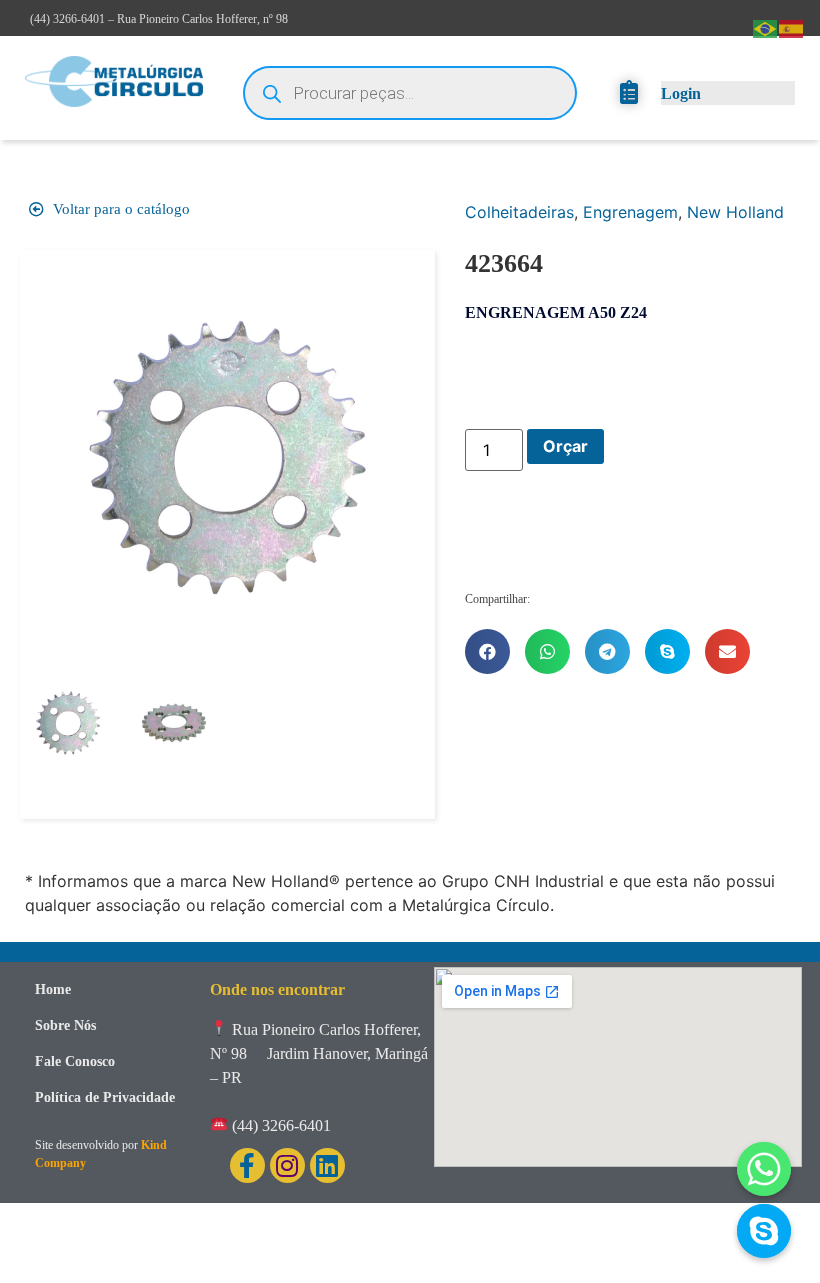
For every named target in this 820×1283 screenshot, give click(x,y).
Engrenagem (630, 212)
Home (53, 989)
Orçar (565, 446)
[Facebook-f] (247, 1165)
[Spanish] (792, 27)
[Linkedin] (327, 1165)
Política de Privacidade (105, 1097)
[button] (487, 651)
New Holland (735, 212)
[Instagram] (287, 1165)
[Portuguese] (766, 27)
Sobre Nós (65, 1025)
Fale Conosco (75, 1061)
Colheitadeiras (519, 212)
